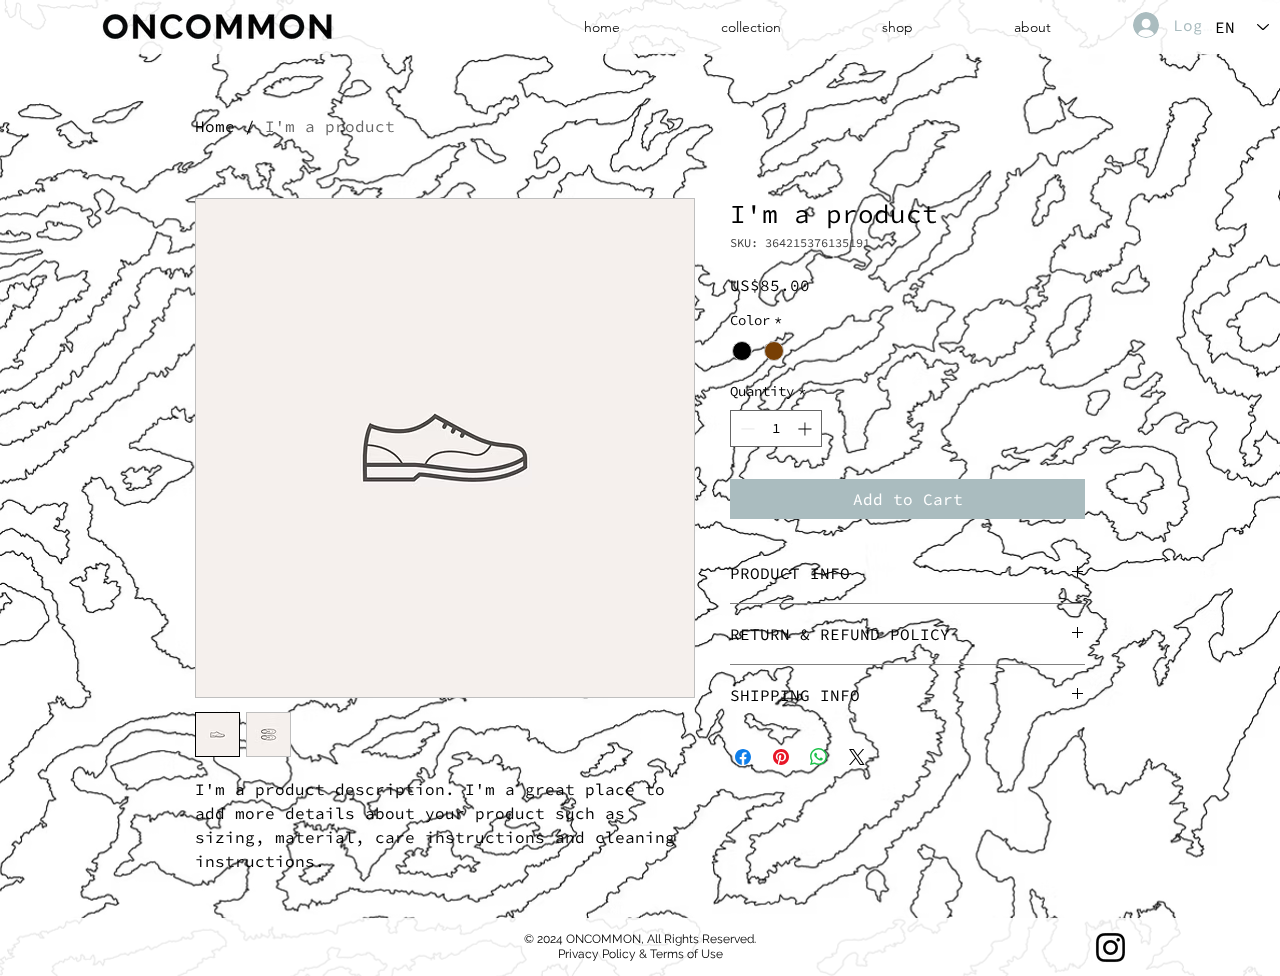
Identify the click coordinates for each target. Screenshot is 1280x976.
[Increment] (806, 428)
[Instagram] (1110, 947)
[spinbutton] (776, 428)
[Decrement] (745, 428)
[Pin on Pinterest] (781, 757)
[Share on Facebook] (743, 757)
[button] (751, 27)
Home (215, 126)
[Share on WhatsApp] (819, 757)
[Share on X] (857, 757)
